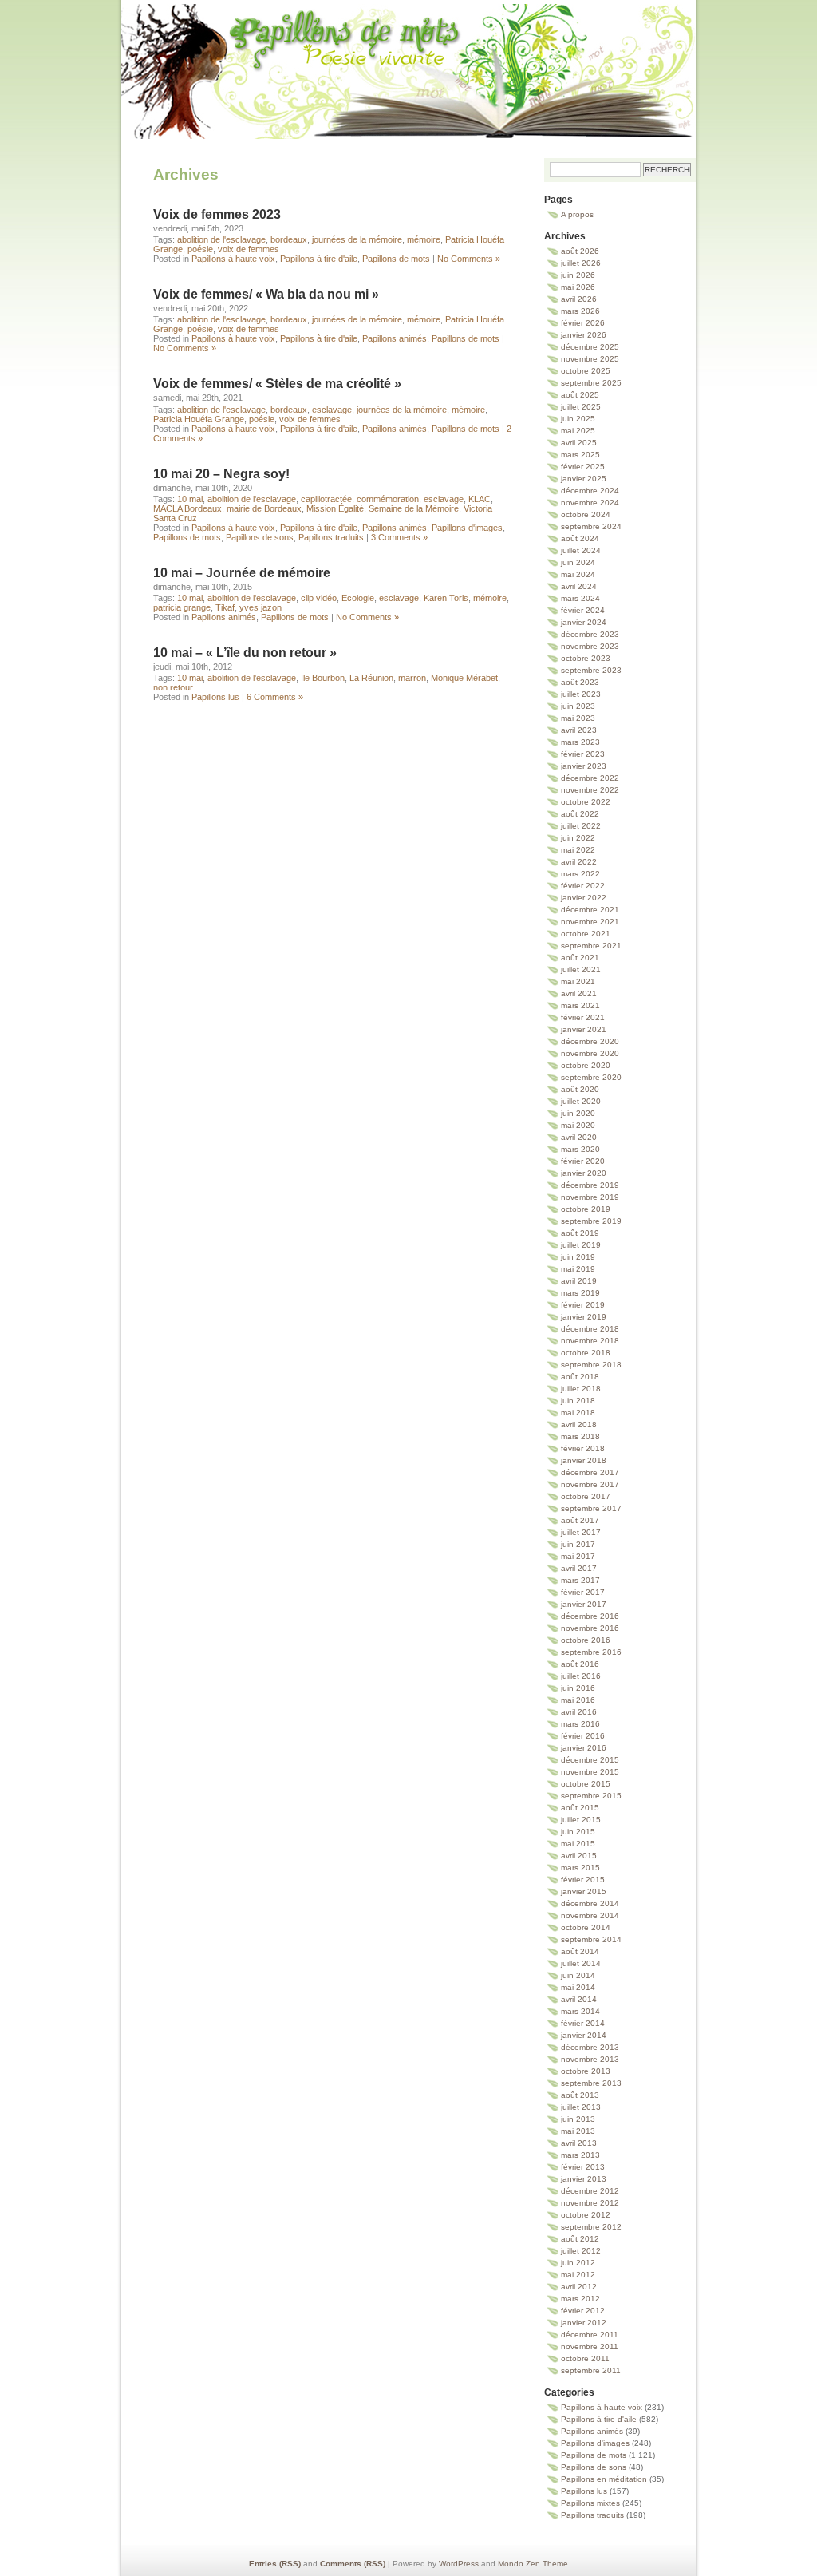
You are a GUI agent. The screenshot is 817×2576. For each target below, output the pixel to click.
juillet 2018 (581, 1389)
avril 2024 (579, 586)
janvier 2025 (584, 479)
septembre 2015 (591, 1796)
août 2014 (580, 1951)
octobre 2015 (586, 1784)
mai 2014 (578, 1987)
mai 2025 (578, 431)
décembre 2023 (590, 634)
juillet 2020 (581, 1101)
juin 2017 (578, 1544)
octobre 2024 (586, 514)
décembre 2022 (590, 778)
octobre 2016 (586, 1640)
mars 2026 (580, 311)
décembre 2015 (590, 1760)
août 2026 (580, 251)
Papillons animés (395, 338)
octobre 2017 (586, 1496)
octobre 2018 (586, 1353)
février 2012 (583, 2311)
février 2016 (583, 1736)
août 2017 (580, 1520)
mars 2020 (580, 1149)
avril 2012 (579, 2287)
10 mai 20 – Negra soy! (221, 474)
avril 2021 (579, 993)
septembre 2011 (591, 2370)
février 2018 (583, 1448)
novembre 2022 (590, 790)
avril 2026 (579, 299)
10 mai (190, 499)
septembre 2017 (591, 1508)
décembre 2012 (590, 2191)
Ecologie (358, 598)
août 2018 (580, 1377)
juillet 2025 (581, 407)
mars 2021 (580, 1005)
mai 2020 (578, 1125)
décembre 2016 (590, 1616)
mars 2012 (580, 2299)
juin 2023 (578, 706)
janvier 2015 (584, 1891)
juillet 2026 (581, 263)
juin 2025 (578, 419)
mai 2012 (578, 2275)
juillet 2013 (581, 2107)
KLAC (480, 499)
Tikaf (225, 607)
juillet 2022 (581, 826)
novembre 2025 (590, 359)
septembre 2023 (591, 670)
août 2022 (580, 814)
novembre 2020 (590, 1053)
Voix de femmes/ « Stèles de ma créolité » (277, 384)
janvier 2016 (584, 1748)
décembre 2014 (590, 1903)
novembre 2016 (590, 1628)
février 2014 (583, 2023)
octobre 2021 (586, 934)
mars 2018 (580, 1436)
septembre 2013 (591, 2083)
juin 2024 (578, 562)
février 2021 (583, 1017)
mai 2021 (578, 981)
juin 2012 (578, 2263)
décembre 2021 (590, 910)
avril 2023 (579, 730)
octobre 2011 (585, 2358)
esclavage (332, 410)
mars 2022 (580, 874)
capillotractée (326, 499)
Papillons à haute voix (233, 259)
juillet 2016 (581, 1676)
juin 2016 (578, 1688)
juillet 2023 (581, 694)
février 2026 (583, 323)
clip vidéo (319, 598)
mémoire (424, 239)
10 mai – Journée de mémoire (242, 573)
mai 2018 (578, 1413)
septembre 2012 (591, 2227)
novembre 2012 (590, 2203)
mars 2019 (580, 1293)
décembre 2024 (590, 491)
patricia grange (182, 607)
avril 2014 (579, 1999)
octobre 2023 (586, 658)
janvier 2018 (584, 1460)
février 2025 (583, 467)
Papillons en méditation (604, 2479)
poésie (200, 249)
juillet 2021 (581, 969)
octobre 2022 (586, 802)
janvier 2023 (584, 766)
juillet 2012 (581, 2251)
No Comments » (469, 259)
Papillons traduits (331, 537)
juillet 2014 (581, 1963)
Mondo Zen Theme (533, 2564)
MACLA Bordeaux (187, 508)
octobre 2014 (586, 1927)
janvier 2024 (584, 622)
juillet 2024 (581, 550)
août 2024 (580, 538)
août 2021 (580, 958)
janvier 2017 (584, 1604)
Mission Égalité (335, 508)
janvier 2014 (584, 2035)
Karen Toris (446, 598)
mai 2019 (578, 1269)
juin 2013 (578, 2119)
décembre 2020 (590, 1041)
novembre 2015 (590, 1772)
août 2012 (580, 2239)
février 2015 (583, 1880)
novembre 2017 (590, 1484)
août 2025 (580, 395)
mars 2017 (580, 1580)
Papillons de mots (408, 51)
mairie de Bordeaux (264, 508)
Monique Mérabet (464, 678)
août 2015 (580, 1808)
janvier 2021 (584, 1029)
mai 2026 (578, 287)
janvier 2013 (584, 2179)
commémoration (388, 499)
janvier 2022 (584, 898)
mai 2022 (578, 850)
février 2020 (583, 1161)
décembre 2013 (590, 2047)
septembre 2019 (591, 1221)
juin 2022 (578, 838)
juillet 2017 (581, 1532)
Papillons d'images (467, 528)
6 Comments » (275, 697)
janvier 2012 (584, 2323)
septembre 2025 (591, 383)
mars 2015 (580, 1868)
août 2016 (580, 1664)
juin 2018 (578, 1401)
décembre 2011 (590, 2335)
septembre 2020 (591, 1077)
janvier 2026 (584, 335)
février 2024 (583, 610)
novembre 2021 (590, 922)
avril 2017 (579, 1568)
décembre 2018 (590, 1329)
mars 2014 (580, 2011)
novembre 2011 (590, 2346)
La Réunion (371, 678)
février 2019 (583, 1305)
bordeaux (289, 239)
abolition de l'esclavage (221, 239)
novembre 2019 (590, 1197)
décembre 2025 (590, 347)
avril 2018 (579, 1425)
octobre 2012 (586, 2215)
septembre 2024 (591, 526)
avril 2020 (579, 1137)
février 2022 (583, 886)
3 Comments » (399, 537)
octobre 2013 (586, 2071)
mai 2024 (578, 574)
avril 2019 (579, 1281)
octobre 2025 (586, 371)
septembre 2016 (591, 1652)
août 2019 (580, 1233)
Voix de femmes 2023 (217, 214)
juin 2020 (578, 1113)
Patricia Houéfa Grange (199, 419)
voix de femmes (249, 249)
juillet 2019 (581, 1245)
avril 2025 (579, 443)
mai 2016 (578, 1700)
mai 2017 (578, 1556)
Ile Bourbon (323, 678)
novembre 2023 (590, 646)
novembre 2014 (590, 1915)
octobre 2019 (586, 1209)
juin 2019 (578, 1257)
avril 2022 (579, 862)
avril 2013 (579, 2143)
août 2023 (580, 682)
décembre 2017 (590, 1472)
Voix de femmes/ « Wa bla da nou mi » (266, 294)
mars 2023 (580, 742)
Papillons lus (215, 697)
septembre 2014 (591, 1939)
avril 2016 (579, 1712)
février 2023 (583, 754)
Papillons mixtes (590, 2503)
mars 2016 (580, 1724)
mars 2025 (580, 455)
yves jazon (260, 607)
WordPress (459, 2564)
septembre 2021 (591, 946)
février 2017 (583, 1592)
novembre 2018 (590, 1341)
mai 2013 (578, 2131)
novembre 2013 (590, 2059)
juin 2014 (578, 1975)
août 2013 (580, 2095)
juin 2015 (578, 1832)
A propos (577, 214)
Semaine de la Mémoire (414, 508)
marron (412, 678)
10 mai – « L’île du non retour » (245, 653)
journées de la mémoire (357, 239)
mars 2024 (580, 598)
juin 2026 (578, 275)
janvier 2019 (584, 1317)
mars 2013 (580, 2155)
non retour (173, 687)
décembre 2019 (590, 1185)
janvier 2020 (584, 1173)
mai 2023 (578, 718)
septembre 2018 (591, 1365)
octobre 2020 (586, 1065)
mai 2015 (578, 1844)
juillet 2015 (581, 1820)
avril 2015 (579, 1856)
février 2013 (583, 2167)
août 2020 (580, 1089)
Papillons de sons (260, 537)
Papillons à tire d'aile (319, 259)
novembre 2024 (590, 503)
